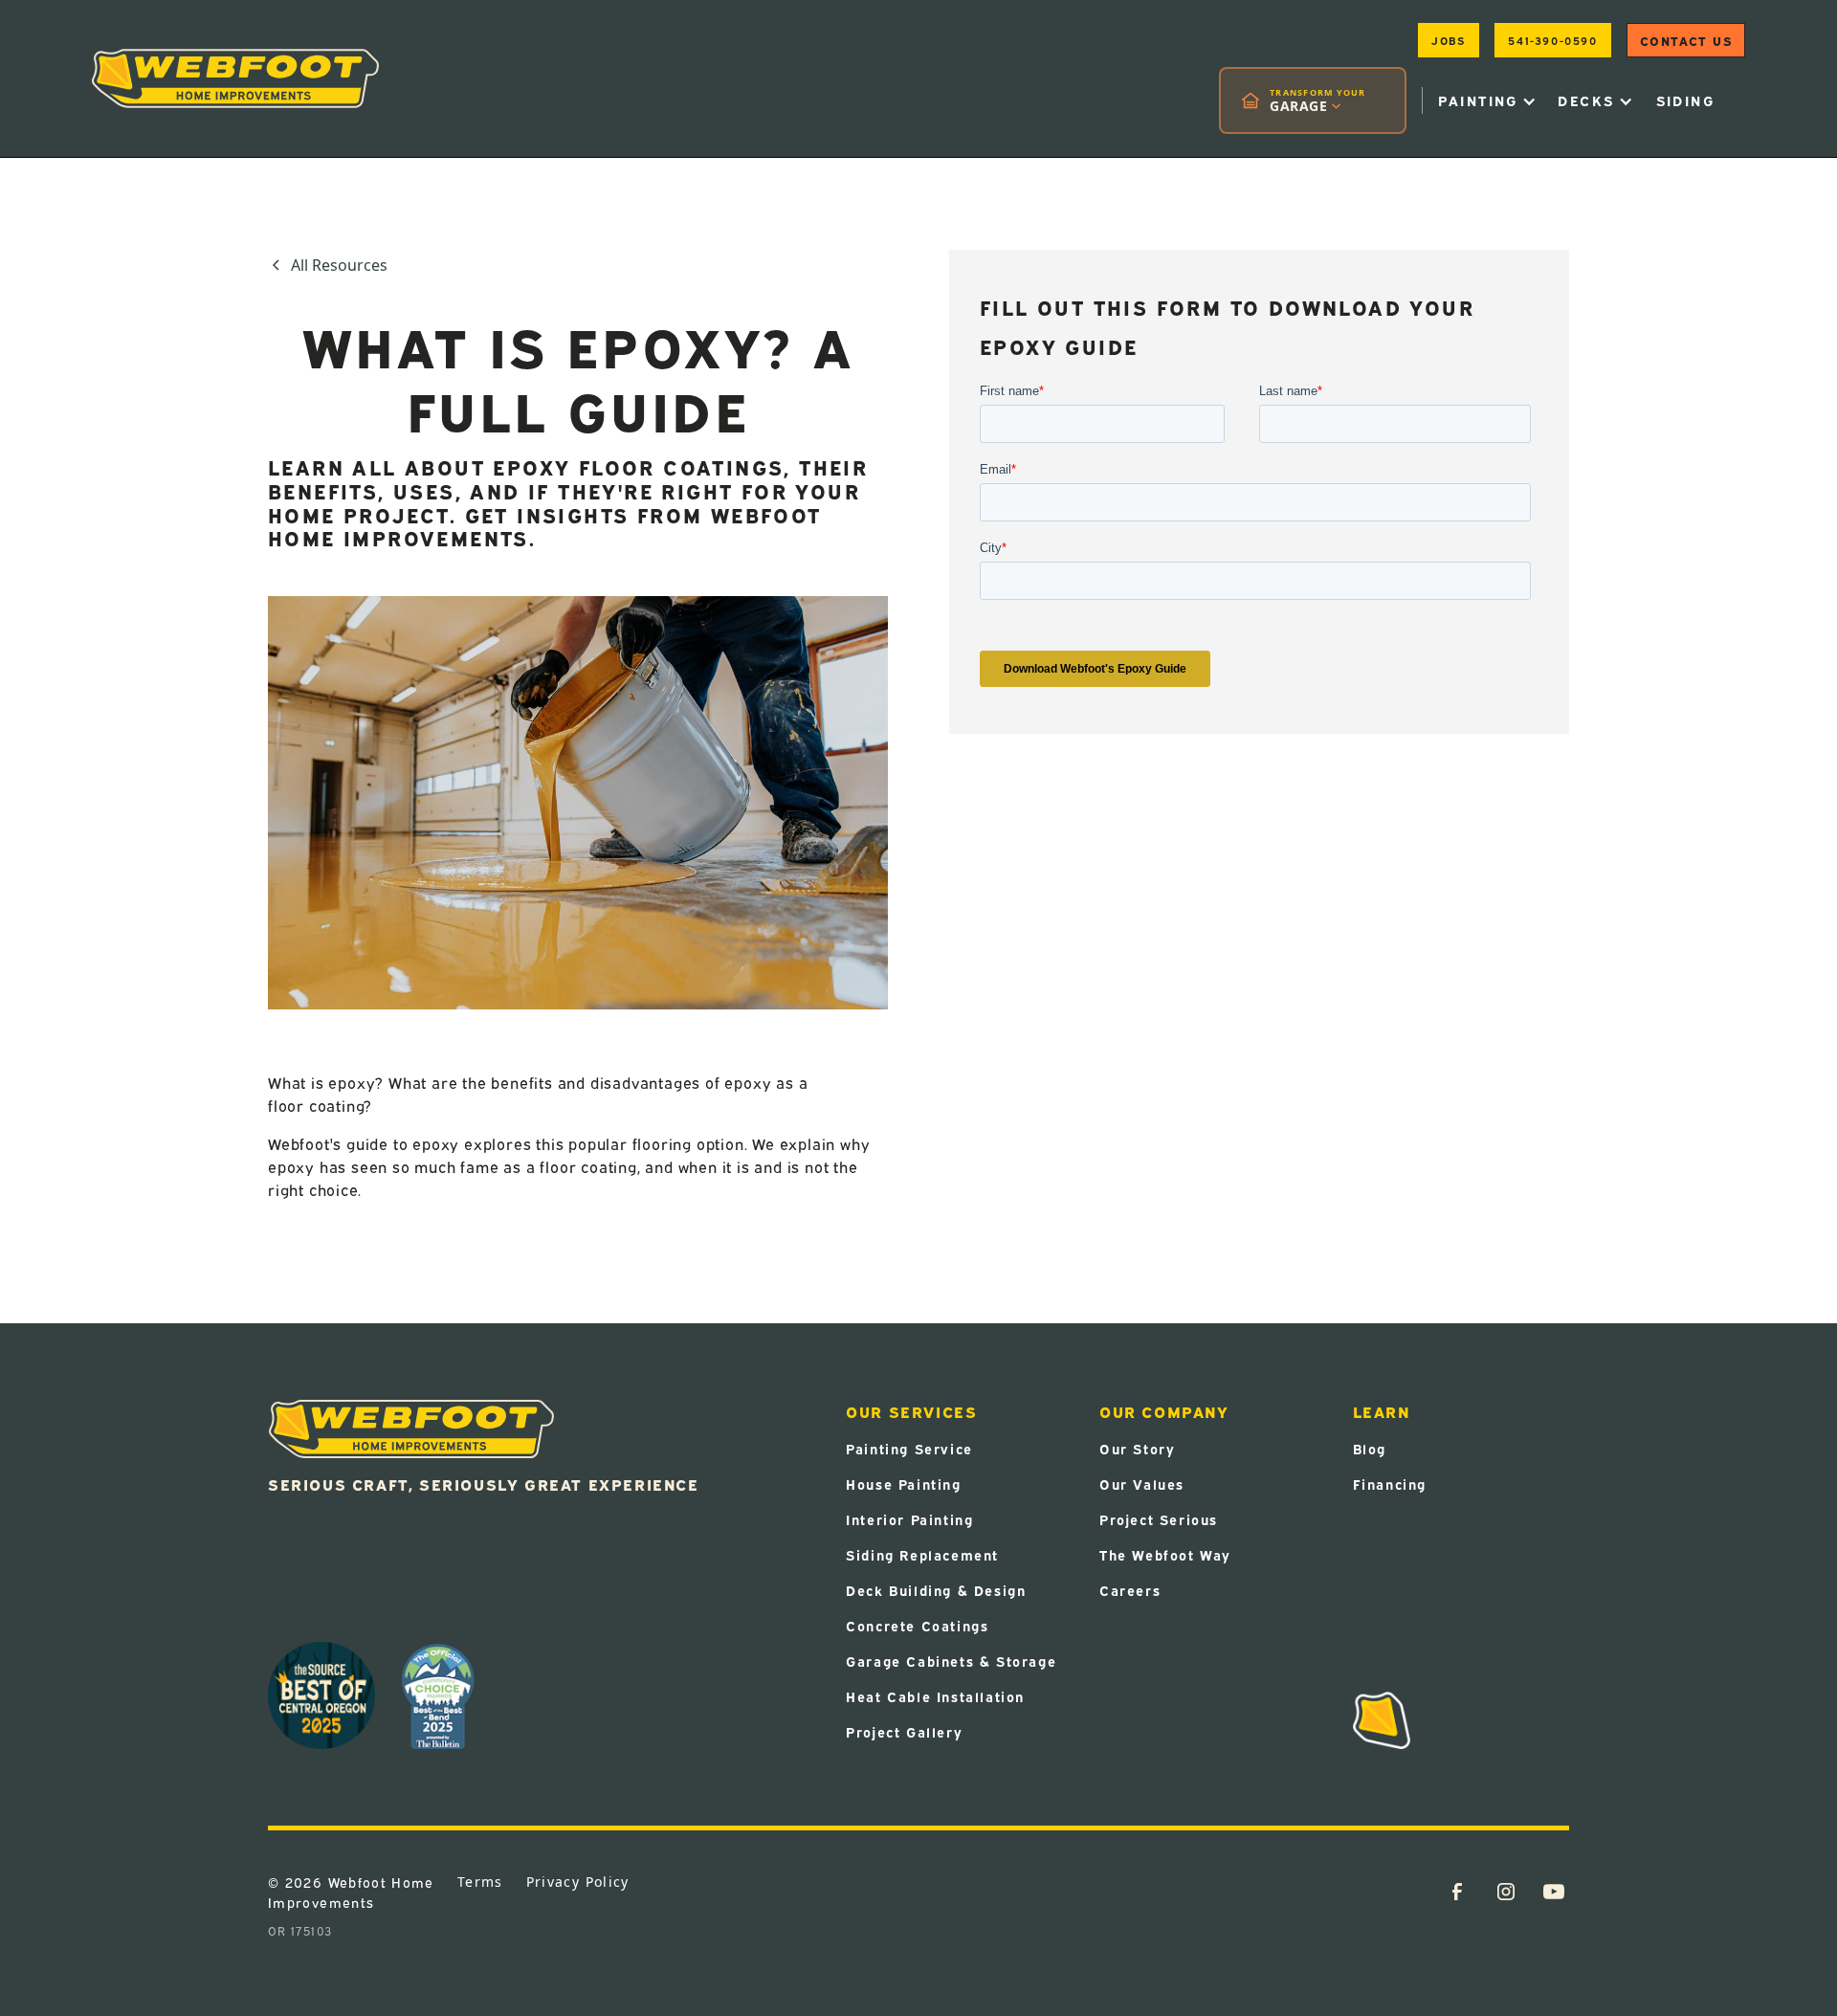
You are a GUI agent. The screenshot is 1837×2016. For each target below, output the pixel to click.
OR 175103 (300, 1930)
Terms (480, 1882)
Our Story (1137, 1448)
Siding (1685, 100)
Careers (1130, 1590)
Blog (1370, 1448)
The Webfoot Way (1165, 1554)
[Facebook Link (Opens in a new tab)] (1457, 1892)
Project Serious (1159, 1519)
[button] (1313, 100)
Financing (1390, 1484)
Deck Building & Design (936, 1590)
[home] (235, 78)
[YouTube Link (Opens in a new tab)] (1554, 1892)
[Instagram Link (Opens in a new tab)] (1506, 1892)
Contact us (1686, 40)
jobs (1448, 40)
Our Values (1142, 1484)
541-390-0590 (1552, 40)
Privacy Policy (578, 1882)
